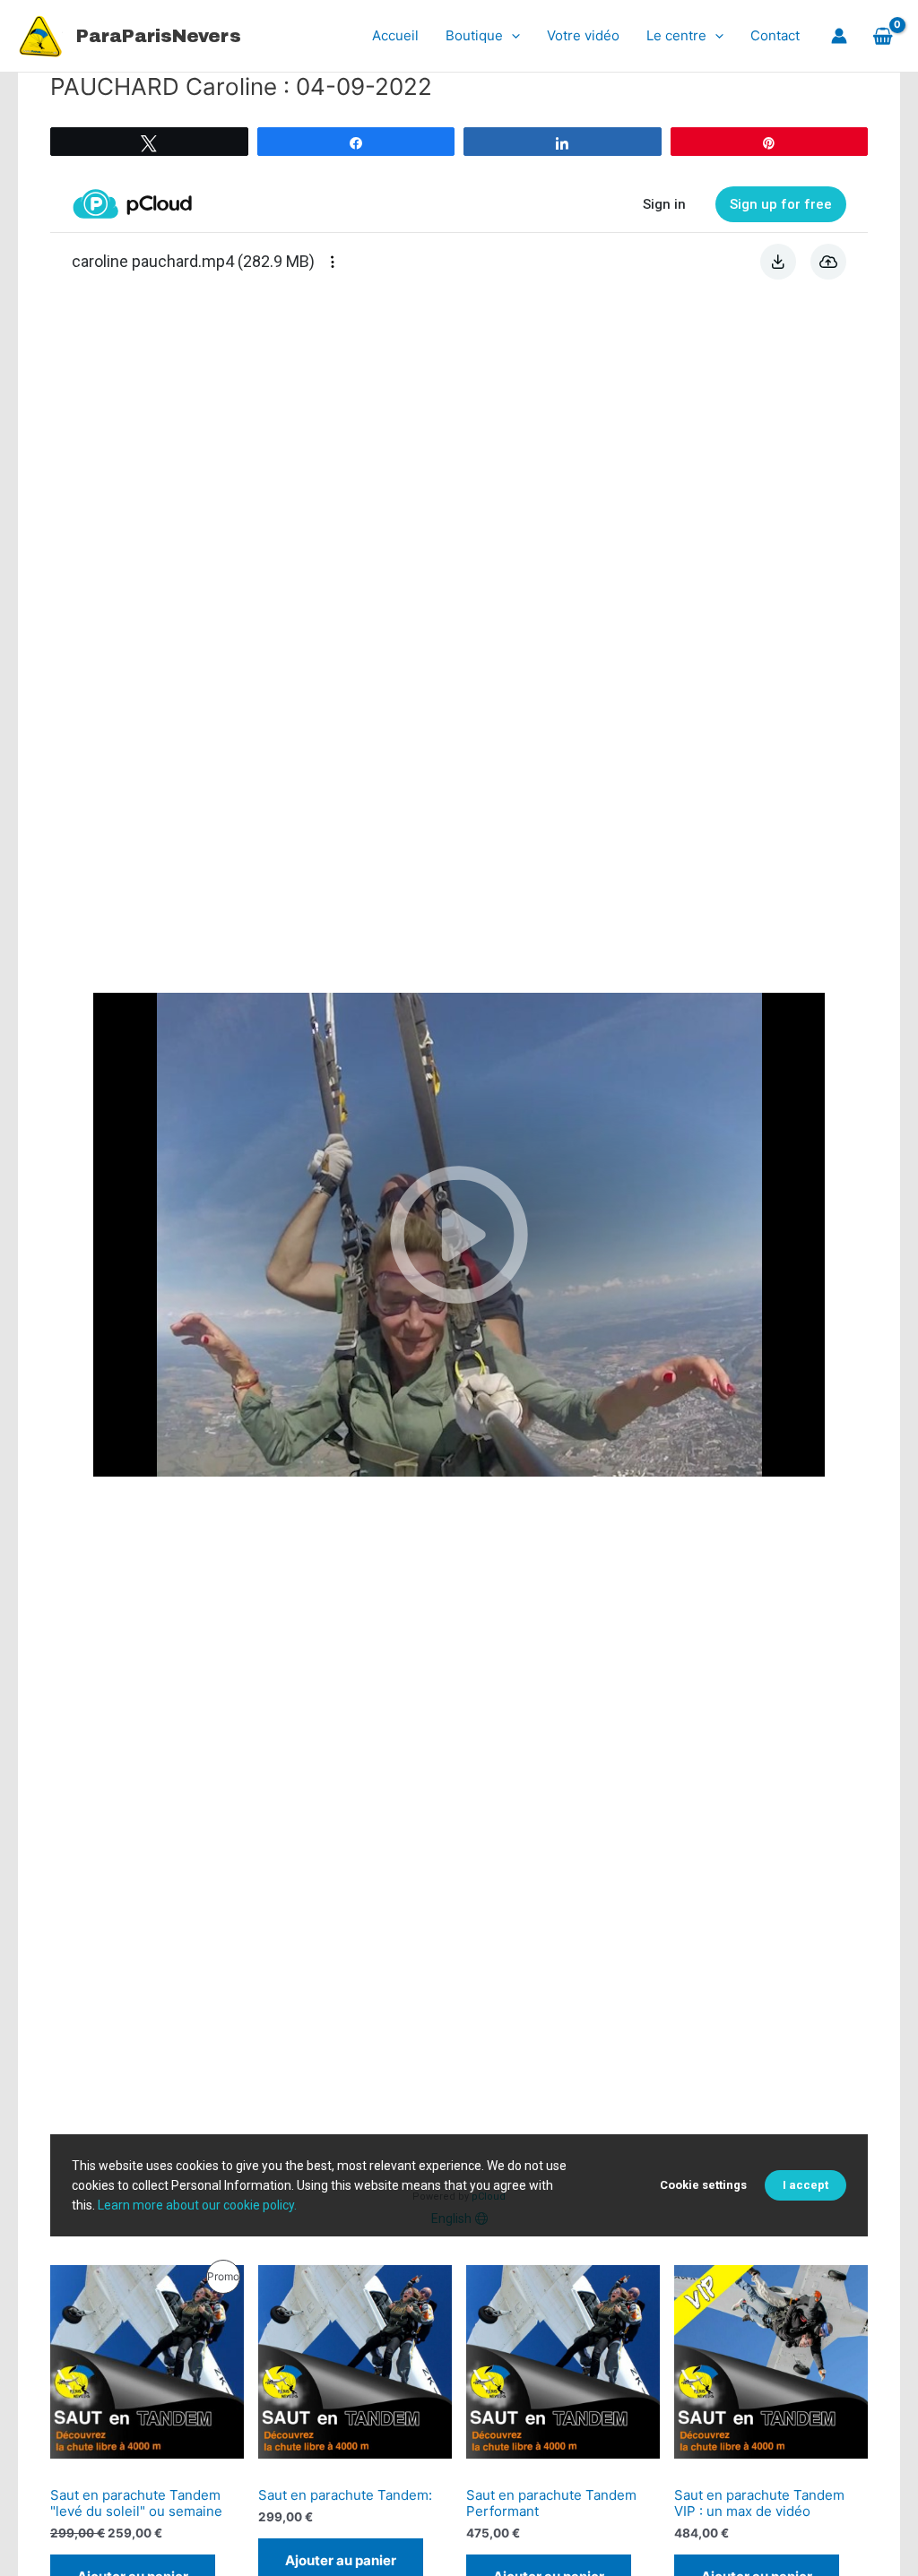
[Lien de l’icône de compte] (839, 36)
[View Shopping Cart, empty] (883, 36)
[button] (511, 36)
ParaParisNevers (159, 36)
